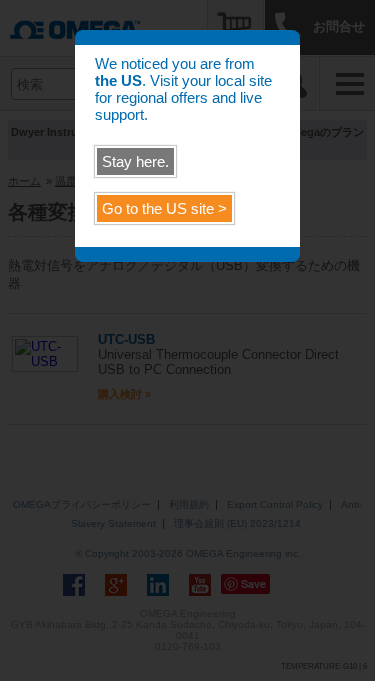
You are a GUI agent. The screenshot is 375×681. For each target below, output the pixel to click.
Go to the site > (164, 208)
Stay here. (135, 161)
